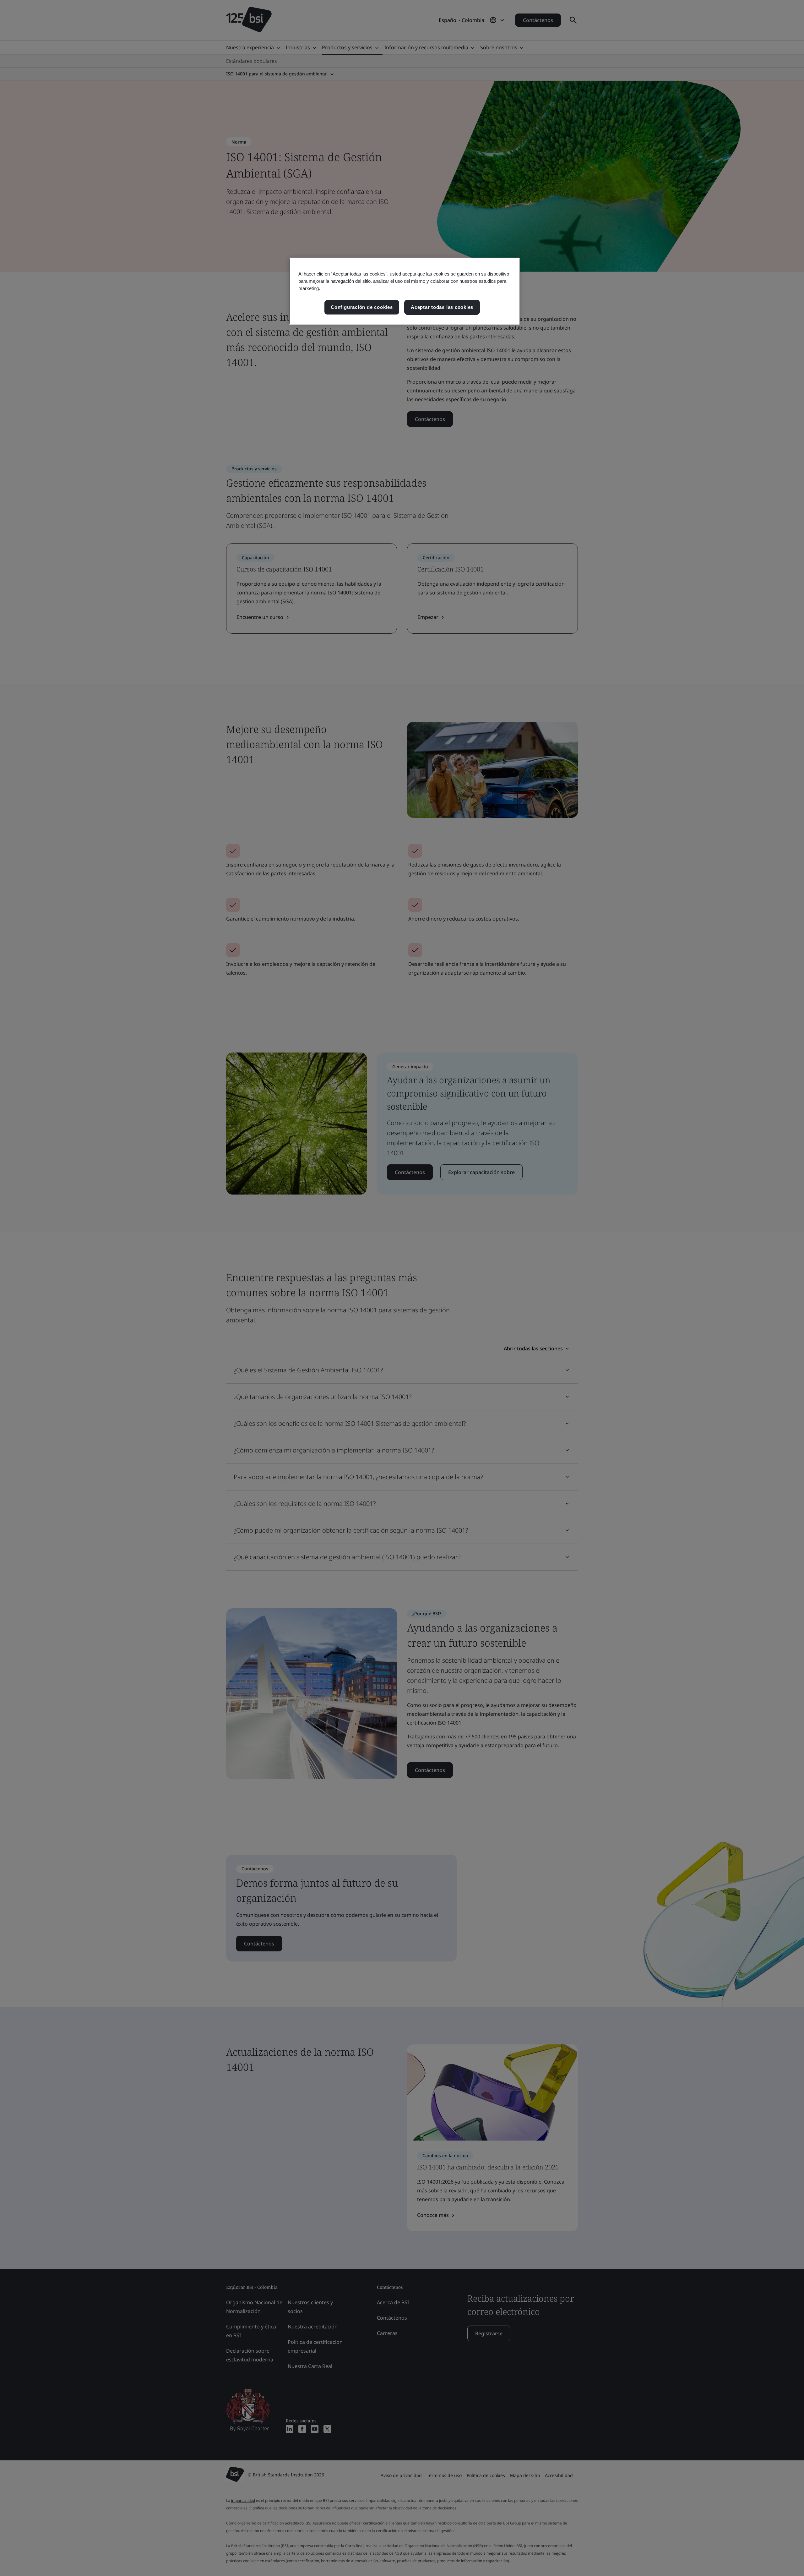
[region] (404, 291)
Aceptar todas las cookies (442, 307)
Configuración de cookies (362, 307)
